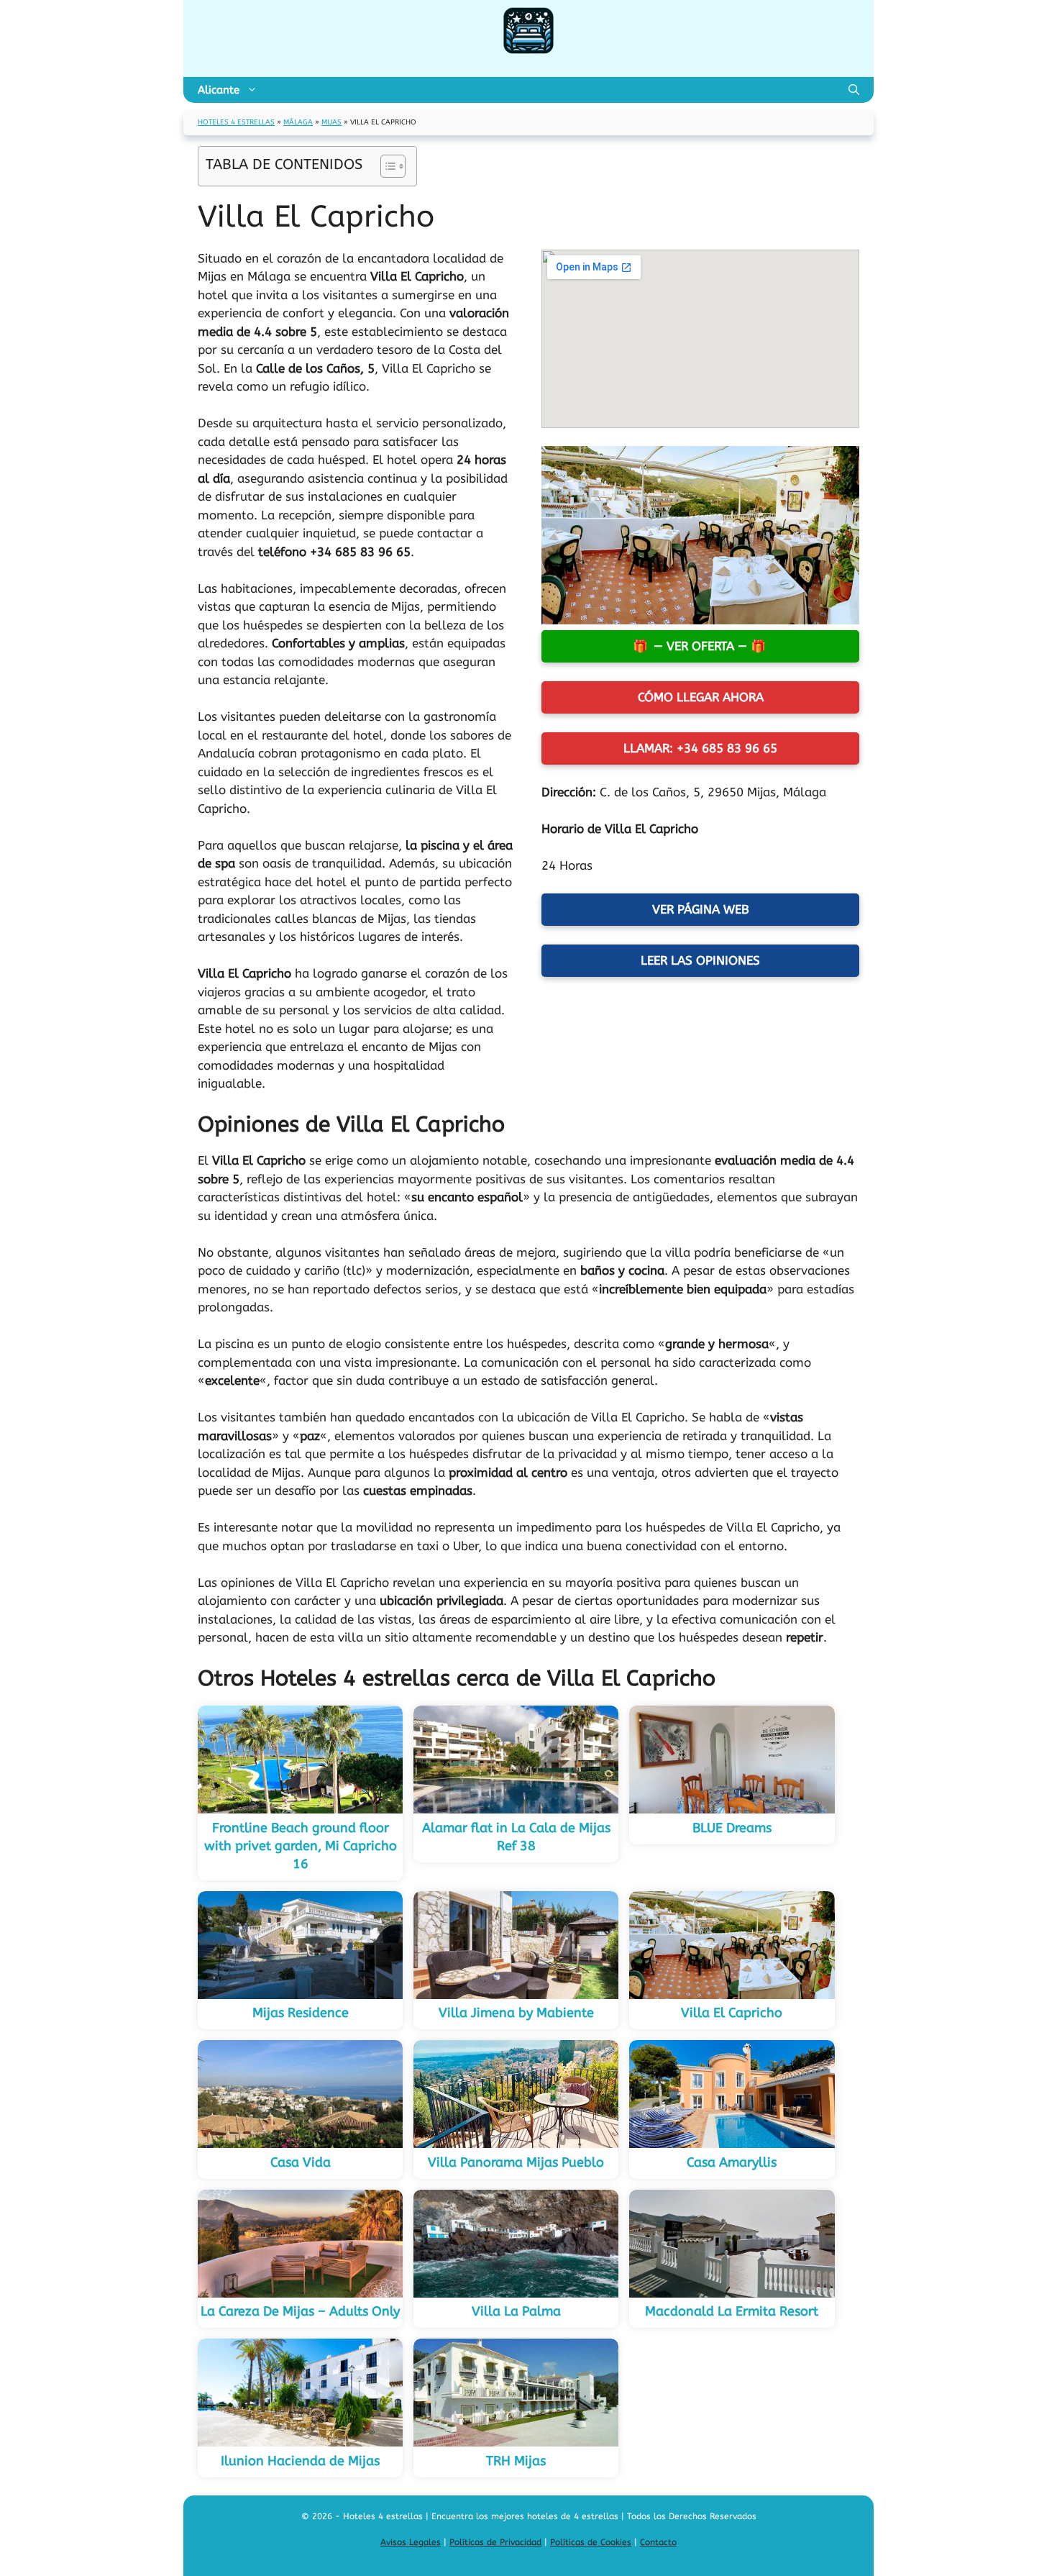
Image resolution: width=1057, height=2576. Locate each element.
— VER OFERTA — (700, 646)
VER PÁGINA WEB (701, 909)
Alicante (219, 90)
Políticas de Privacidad (495, 2542)
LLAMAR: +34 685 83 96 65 (700, 748)
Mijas (331, 122)
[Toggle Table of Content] (386, 166)
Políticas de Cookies (591, 2542)
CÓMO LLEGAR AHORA (701, 697)
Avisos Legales (411, 2542)
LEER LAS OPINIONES (700, 960)
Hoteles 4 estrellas (236, 122)
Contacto (658, 2542)
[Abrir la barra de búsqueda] (854, 90)
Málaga (298, 122)
